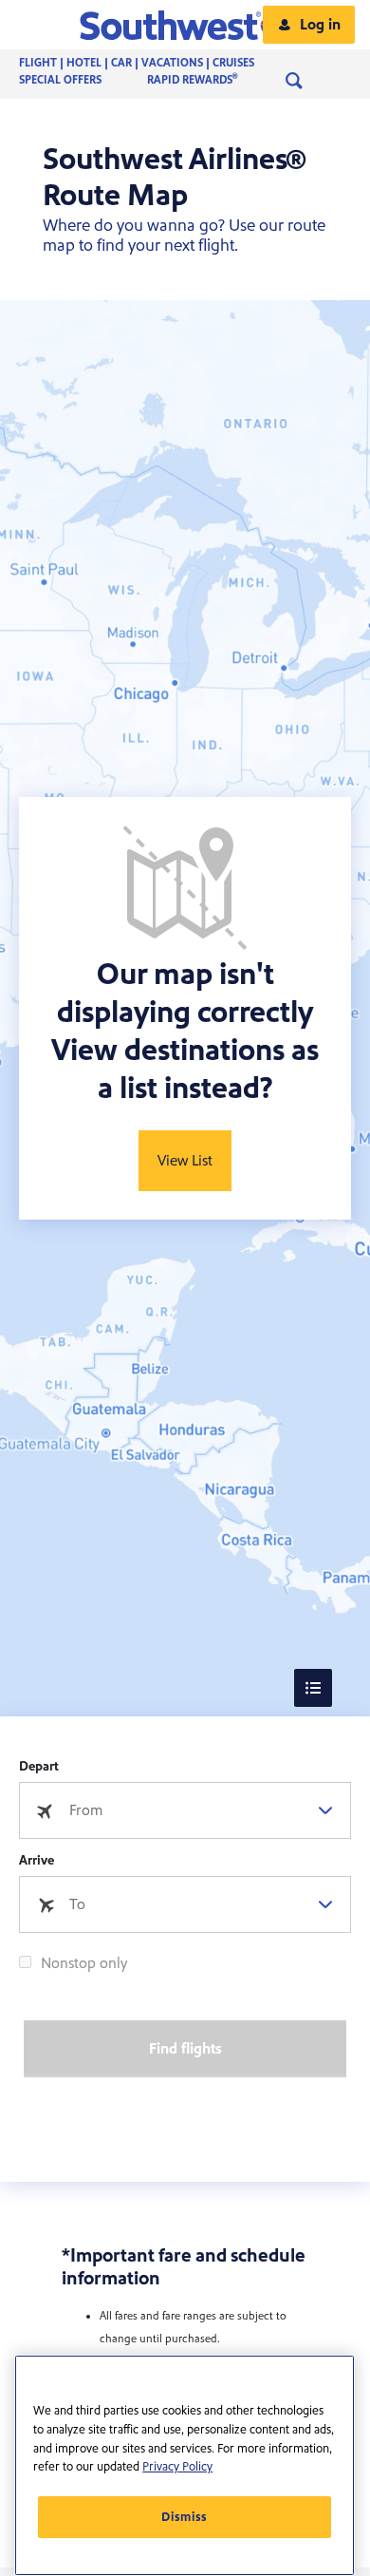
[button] (185, 25)
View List (185, 1161)
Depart (39, 1767)
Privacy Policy (177, 2467)
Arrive (37, 1861)
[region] (185, 2465)
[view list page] (313, 1688)
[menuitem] (156, 64)
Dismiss (185, 2517)
